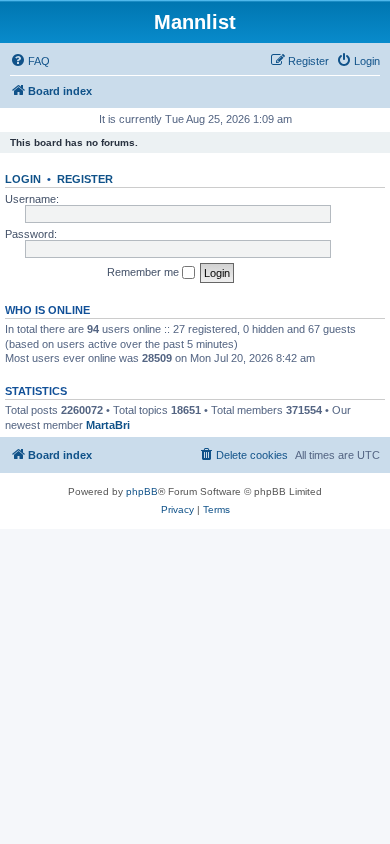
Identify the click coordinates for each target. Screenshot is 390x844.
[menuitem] (30, 61)
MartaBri (108, 425)
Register (85, 179)
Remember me (144, 272)
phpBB (142, 491)
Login (23, 179)
